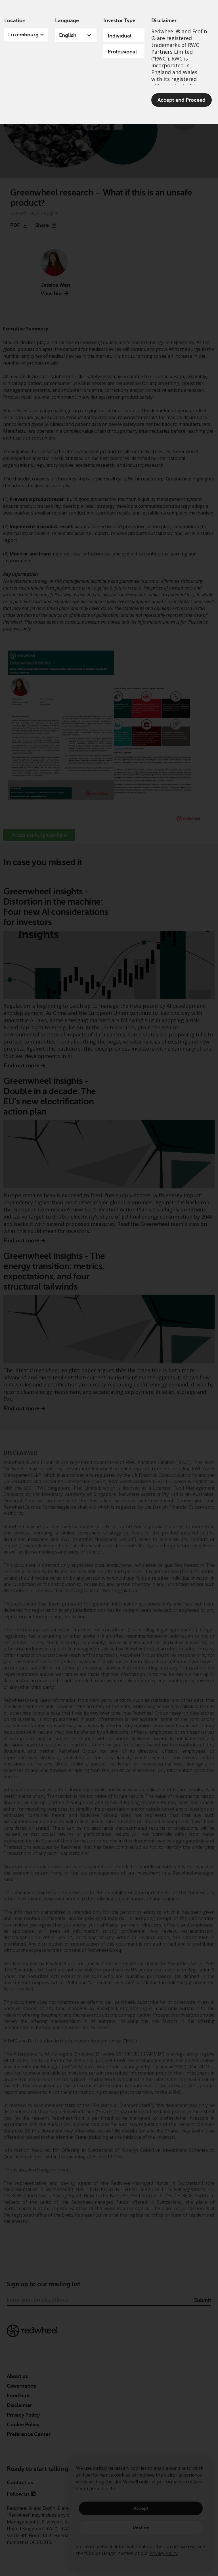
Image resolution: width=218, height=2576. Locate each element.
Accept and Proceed (182, 100)
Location (15, 20)
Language (67, 20)
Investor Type (119, 20)
